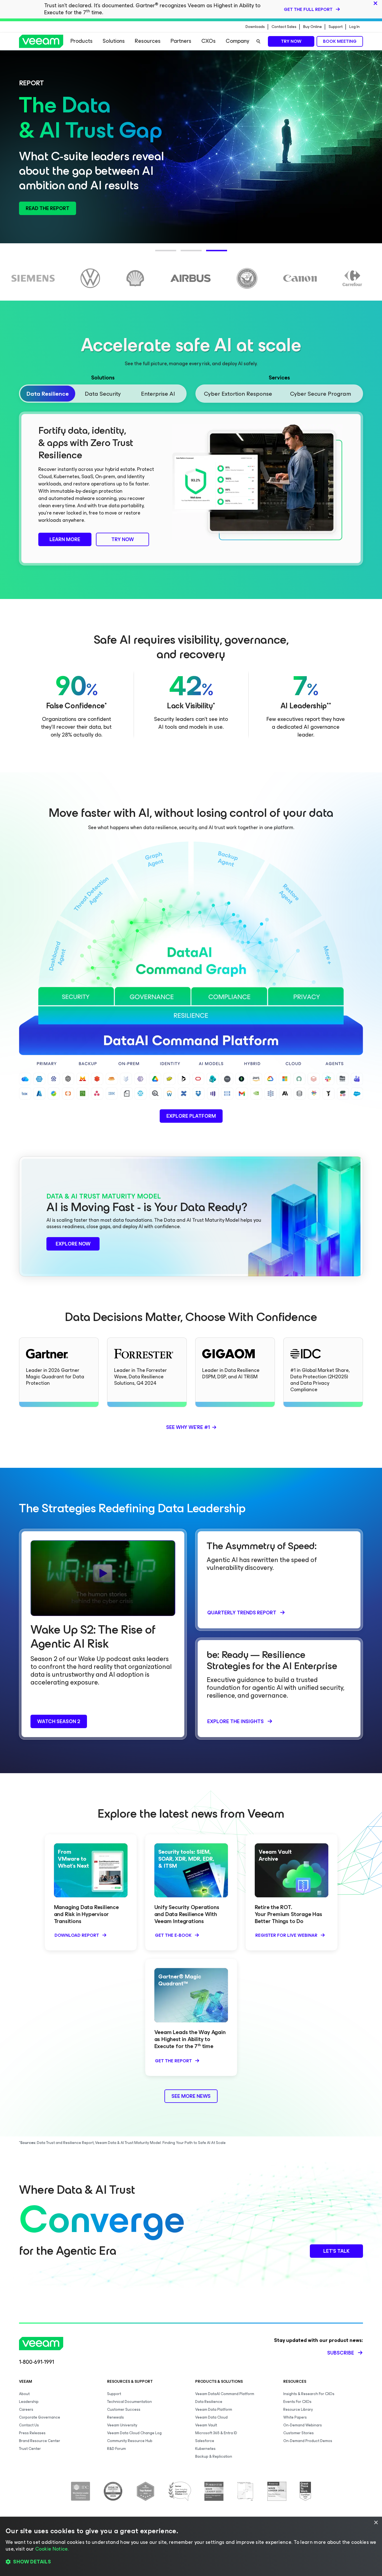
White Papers (295, 2417)
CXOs (208, 41)
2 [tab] (183, 254)
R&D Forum (116, 2449)
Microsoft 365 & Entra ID (216, 2433)
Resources (148, 41)
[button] (191, 2562)
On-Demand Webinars (303, 2425)
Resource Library (298, 2409)
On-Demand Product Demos (308, 2441)
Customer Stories (299, 2433)
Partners (181, 41)
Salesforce (205, 2441)
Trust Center (30, 2449)
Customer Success (124, 2409)
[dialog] (191, 2546)
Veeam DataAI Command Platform (225, 2394)
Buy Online (313, 27)
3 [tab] (209, 254)
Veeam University (122, 2425)
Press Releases (32, 2433)
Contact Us (29, 2425)
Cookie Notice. (52, 2549)
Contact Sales (284, 27)
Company (237, 41)
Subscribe (341, 2353)
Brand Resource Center (40, 2441)
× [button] (376, 2523)
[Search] (258, 41)
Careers (26, 2409)
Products (82, 41)
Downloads (255, 27)
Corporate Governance (40, 2417)
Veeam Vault (206, 2425)
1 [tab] (158, 254)
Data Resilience (209, 2402)
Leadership (29, 2402)
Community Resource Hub (130, 2441)
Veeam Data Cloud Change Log (134, 2433)
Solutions (114, 41)
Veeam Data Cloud (211, 2417)
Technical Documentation (129, 2402)
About (24, 2394)
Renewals (115, 2417)
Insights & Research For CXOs (309, 2394)
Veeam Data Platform (214, 2409)
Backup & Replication (214, 2456)
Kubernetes (205, 2449)
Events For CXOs (297, 2402)
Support (336, 27)
